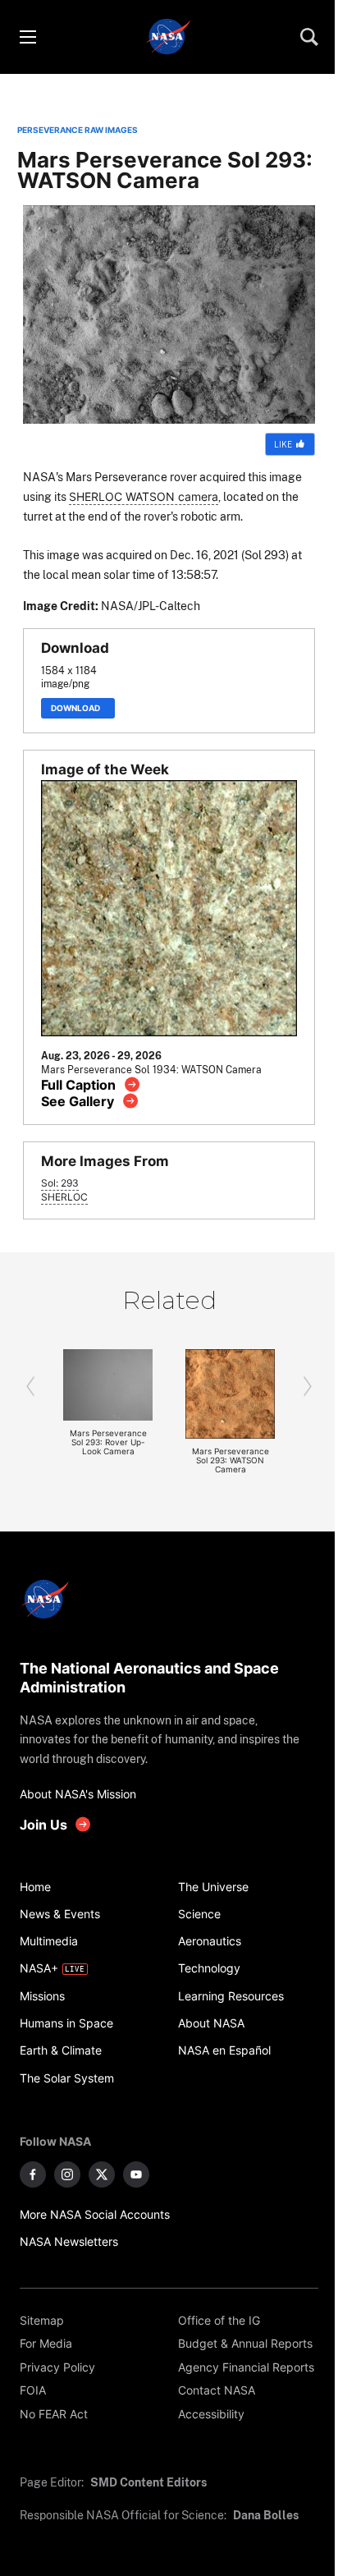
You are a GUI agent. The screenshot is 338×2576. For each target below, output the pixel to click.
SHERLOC (64, 1197)
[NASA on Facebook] (33, 2174)
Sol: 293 (60, 1183)
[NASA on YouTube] (136, 2174)
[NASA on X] (102, 2174)
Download (78, 708)
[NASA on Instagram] (67, 2174)
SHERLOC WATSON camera (144, 496)
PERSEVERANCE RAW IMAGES (78, 130)
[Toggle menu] (27, 37)
